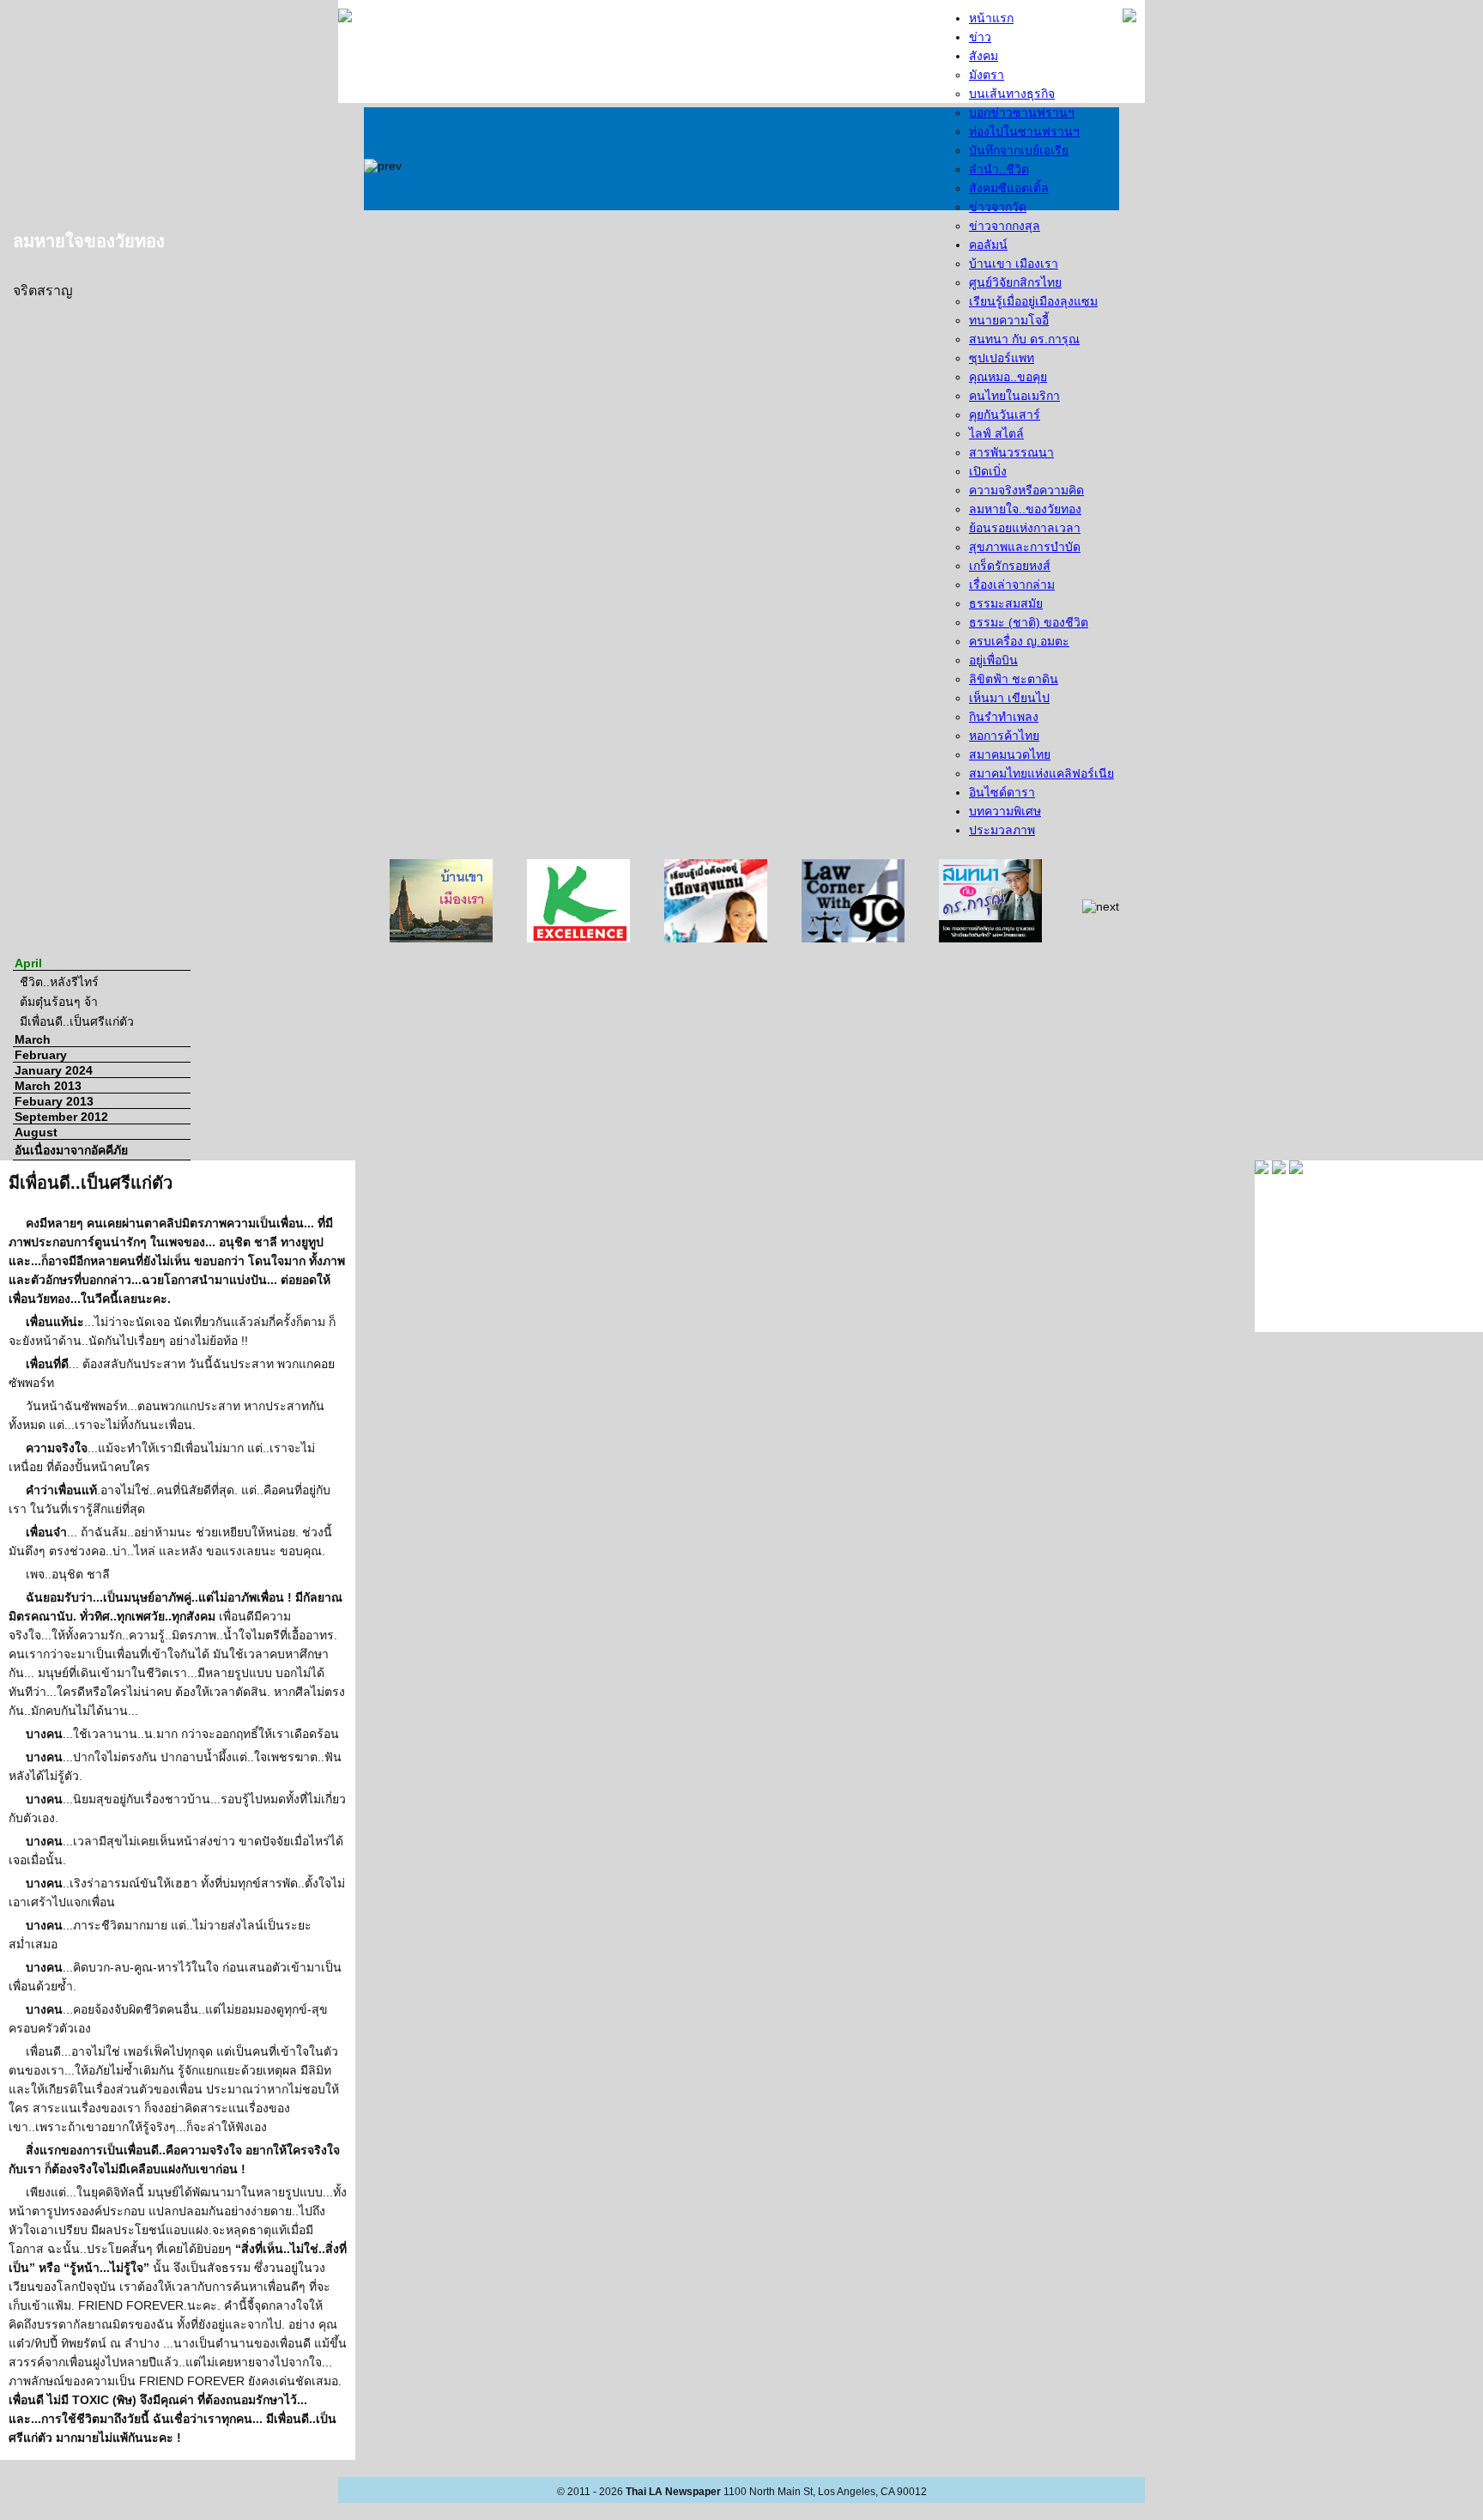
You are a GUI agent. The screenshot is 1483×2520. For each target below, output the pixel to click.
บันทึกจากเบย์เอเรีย (1019, 150)
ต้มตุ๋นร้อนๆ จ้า (59, 1002)
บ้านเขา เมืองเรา (1014, 264)
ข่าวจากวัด (998, 207)
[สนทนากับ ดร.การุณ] (990, 900)
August (36, 1132)
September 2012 (61, 1117)
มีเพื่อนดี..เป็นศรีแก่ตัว (77, 1021)
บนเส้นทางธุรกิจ (1012, 94)
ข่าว (980, 37)
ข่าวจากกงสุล (1005, 226)
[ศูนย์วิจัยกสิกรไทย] (578, 900)
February (41, 1055)
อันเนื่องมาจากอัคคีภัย (71, 1150)
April (28, 963)
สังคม (984, 56)
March (33, 1039)
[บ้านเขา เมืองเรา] (441, 900)
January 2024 (54, 1070)
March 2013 (48, 1086)
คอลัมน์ (988, 245)
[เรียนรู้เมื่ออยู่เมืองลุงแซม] (716, 900)
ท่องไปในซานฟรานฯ (1024, 131)
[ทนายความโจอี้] (853, 900)
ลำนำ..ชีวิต (999, 169)
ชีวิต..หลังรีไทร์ (59, 982)
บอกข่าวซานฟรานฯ (1022, 112)
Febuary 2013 (54, 1101)
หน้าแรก (991, 18)
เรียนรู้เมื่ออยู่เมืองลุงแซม (1033, 301)
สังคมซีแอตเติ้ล (1009, 188)
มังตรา (987, 75)
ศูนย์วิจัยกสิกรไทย (1015, 282)
